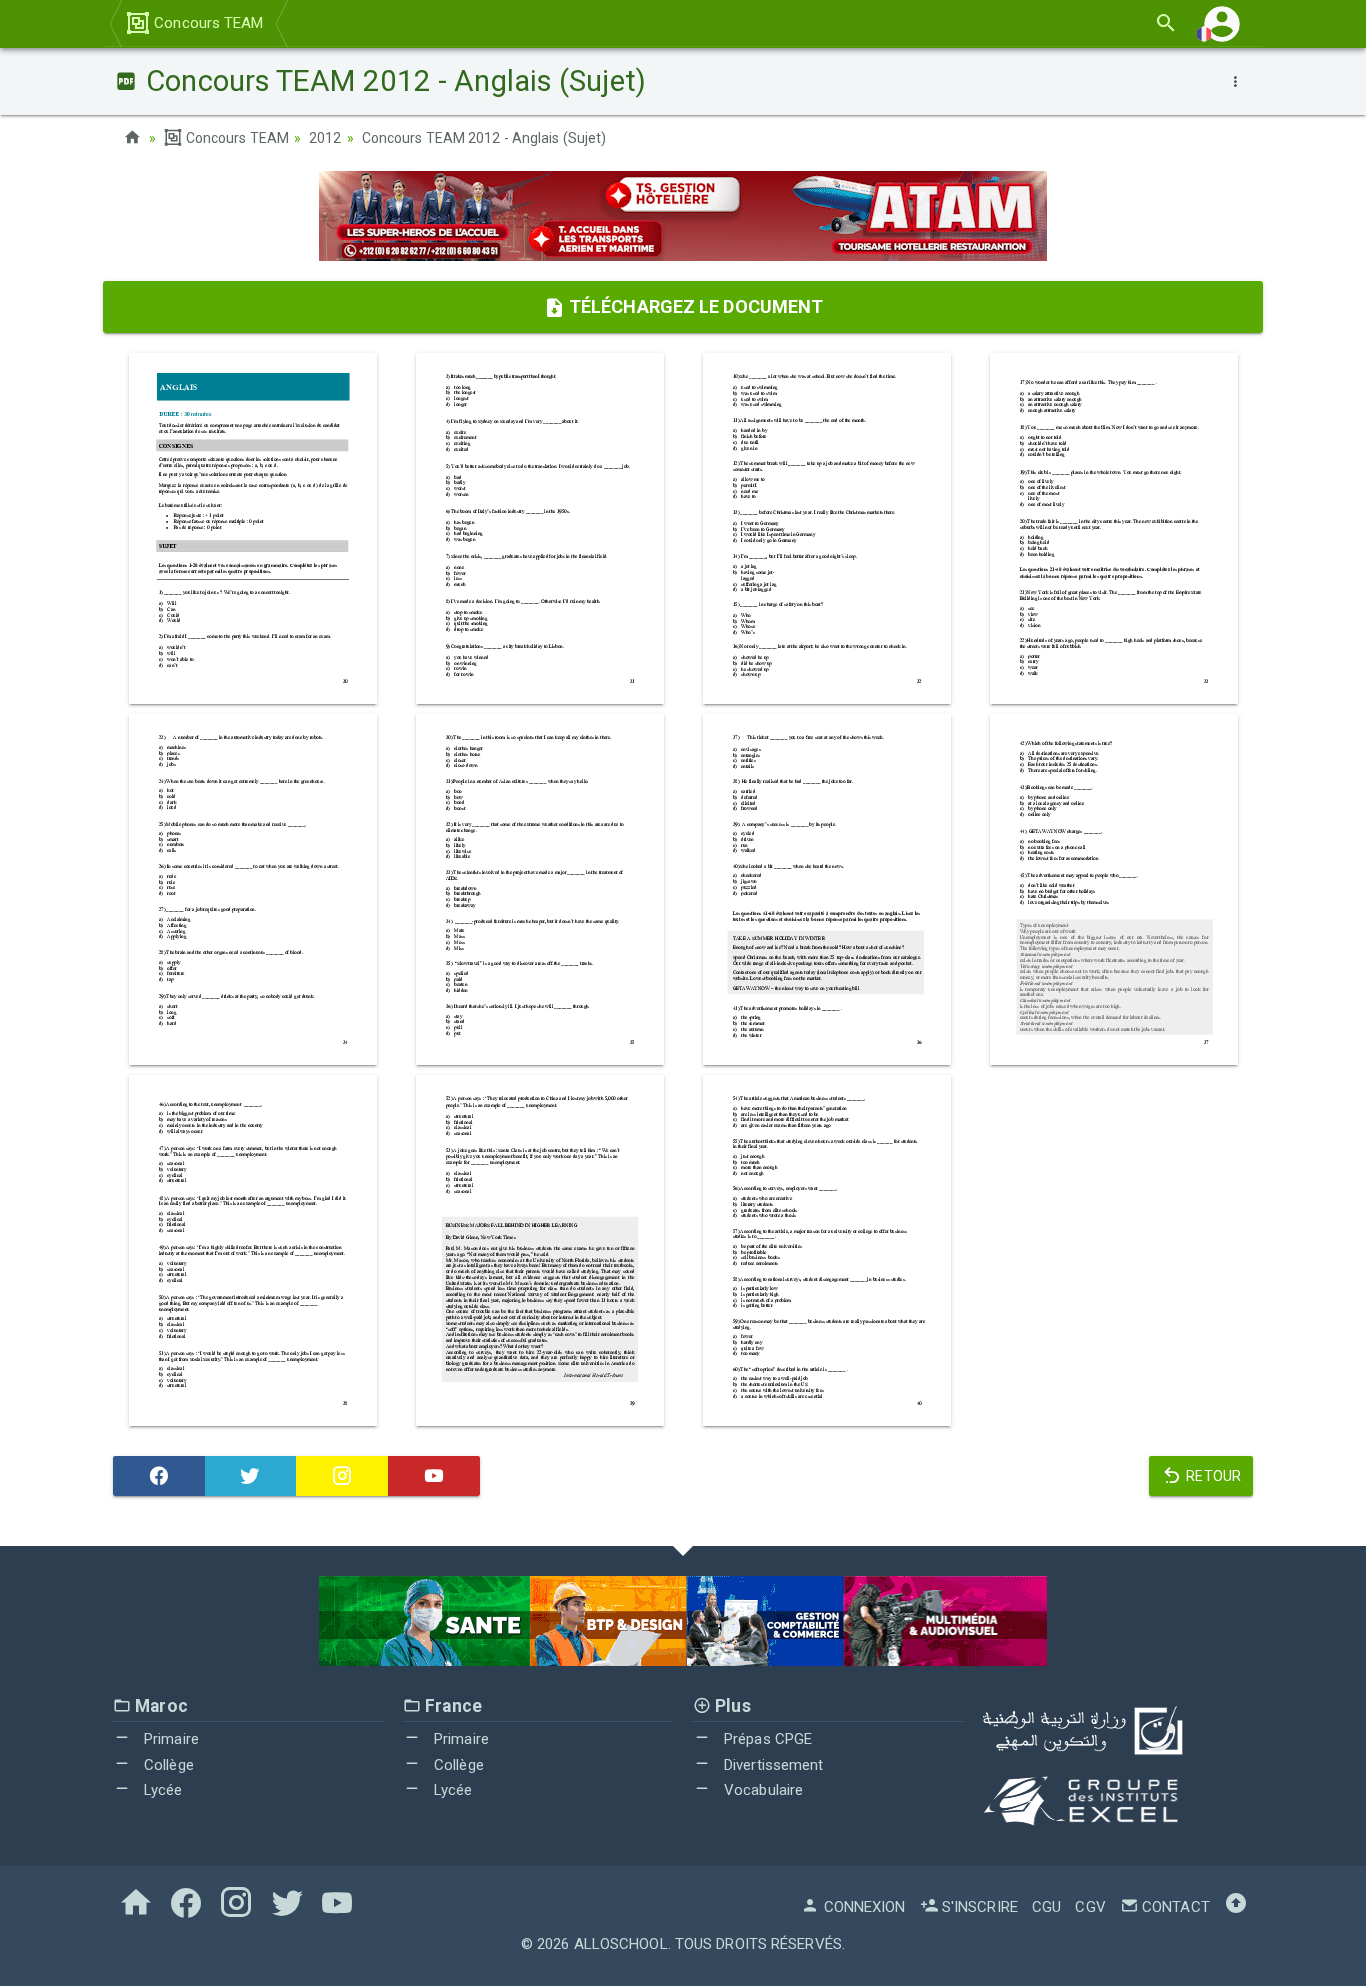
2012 (325, 138)
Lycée (161, 1790)
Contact (1174, 1907)
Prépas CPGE (766, 1739)
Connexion (862, 1907)
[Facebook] (159, 1476)
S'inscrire (978, 1907)
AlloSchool (621, 1944)
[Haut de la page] (1236, 1907)
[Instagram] (342, 1476)
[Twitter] (251, 1476)
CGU (1046, 1907)
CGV (1090, 1907)
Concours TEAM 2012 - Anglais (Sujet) (484, 138)
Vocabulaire (761, 1790)
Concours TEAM (206, 23)
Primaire (169, 1739)
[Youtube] (434, 1476)
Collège (167, 1765)
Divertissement (772, 1765)
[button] (1222, 23)
